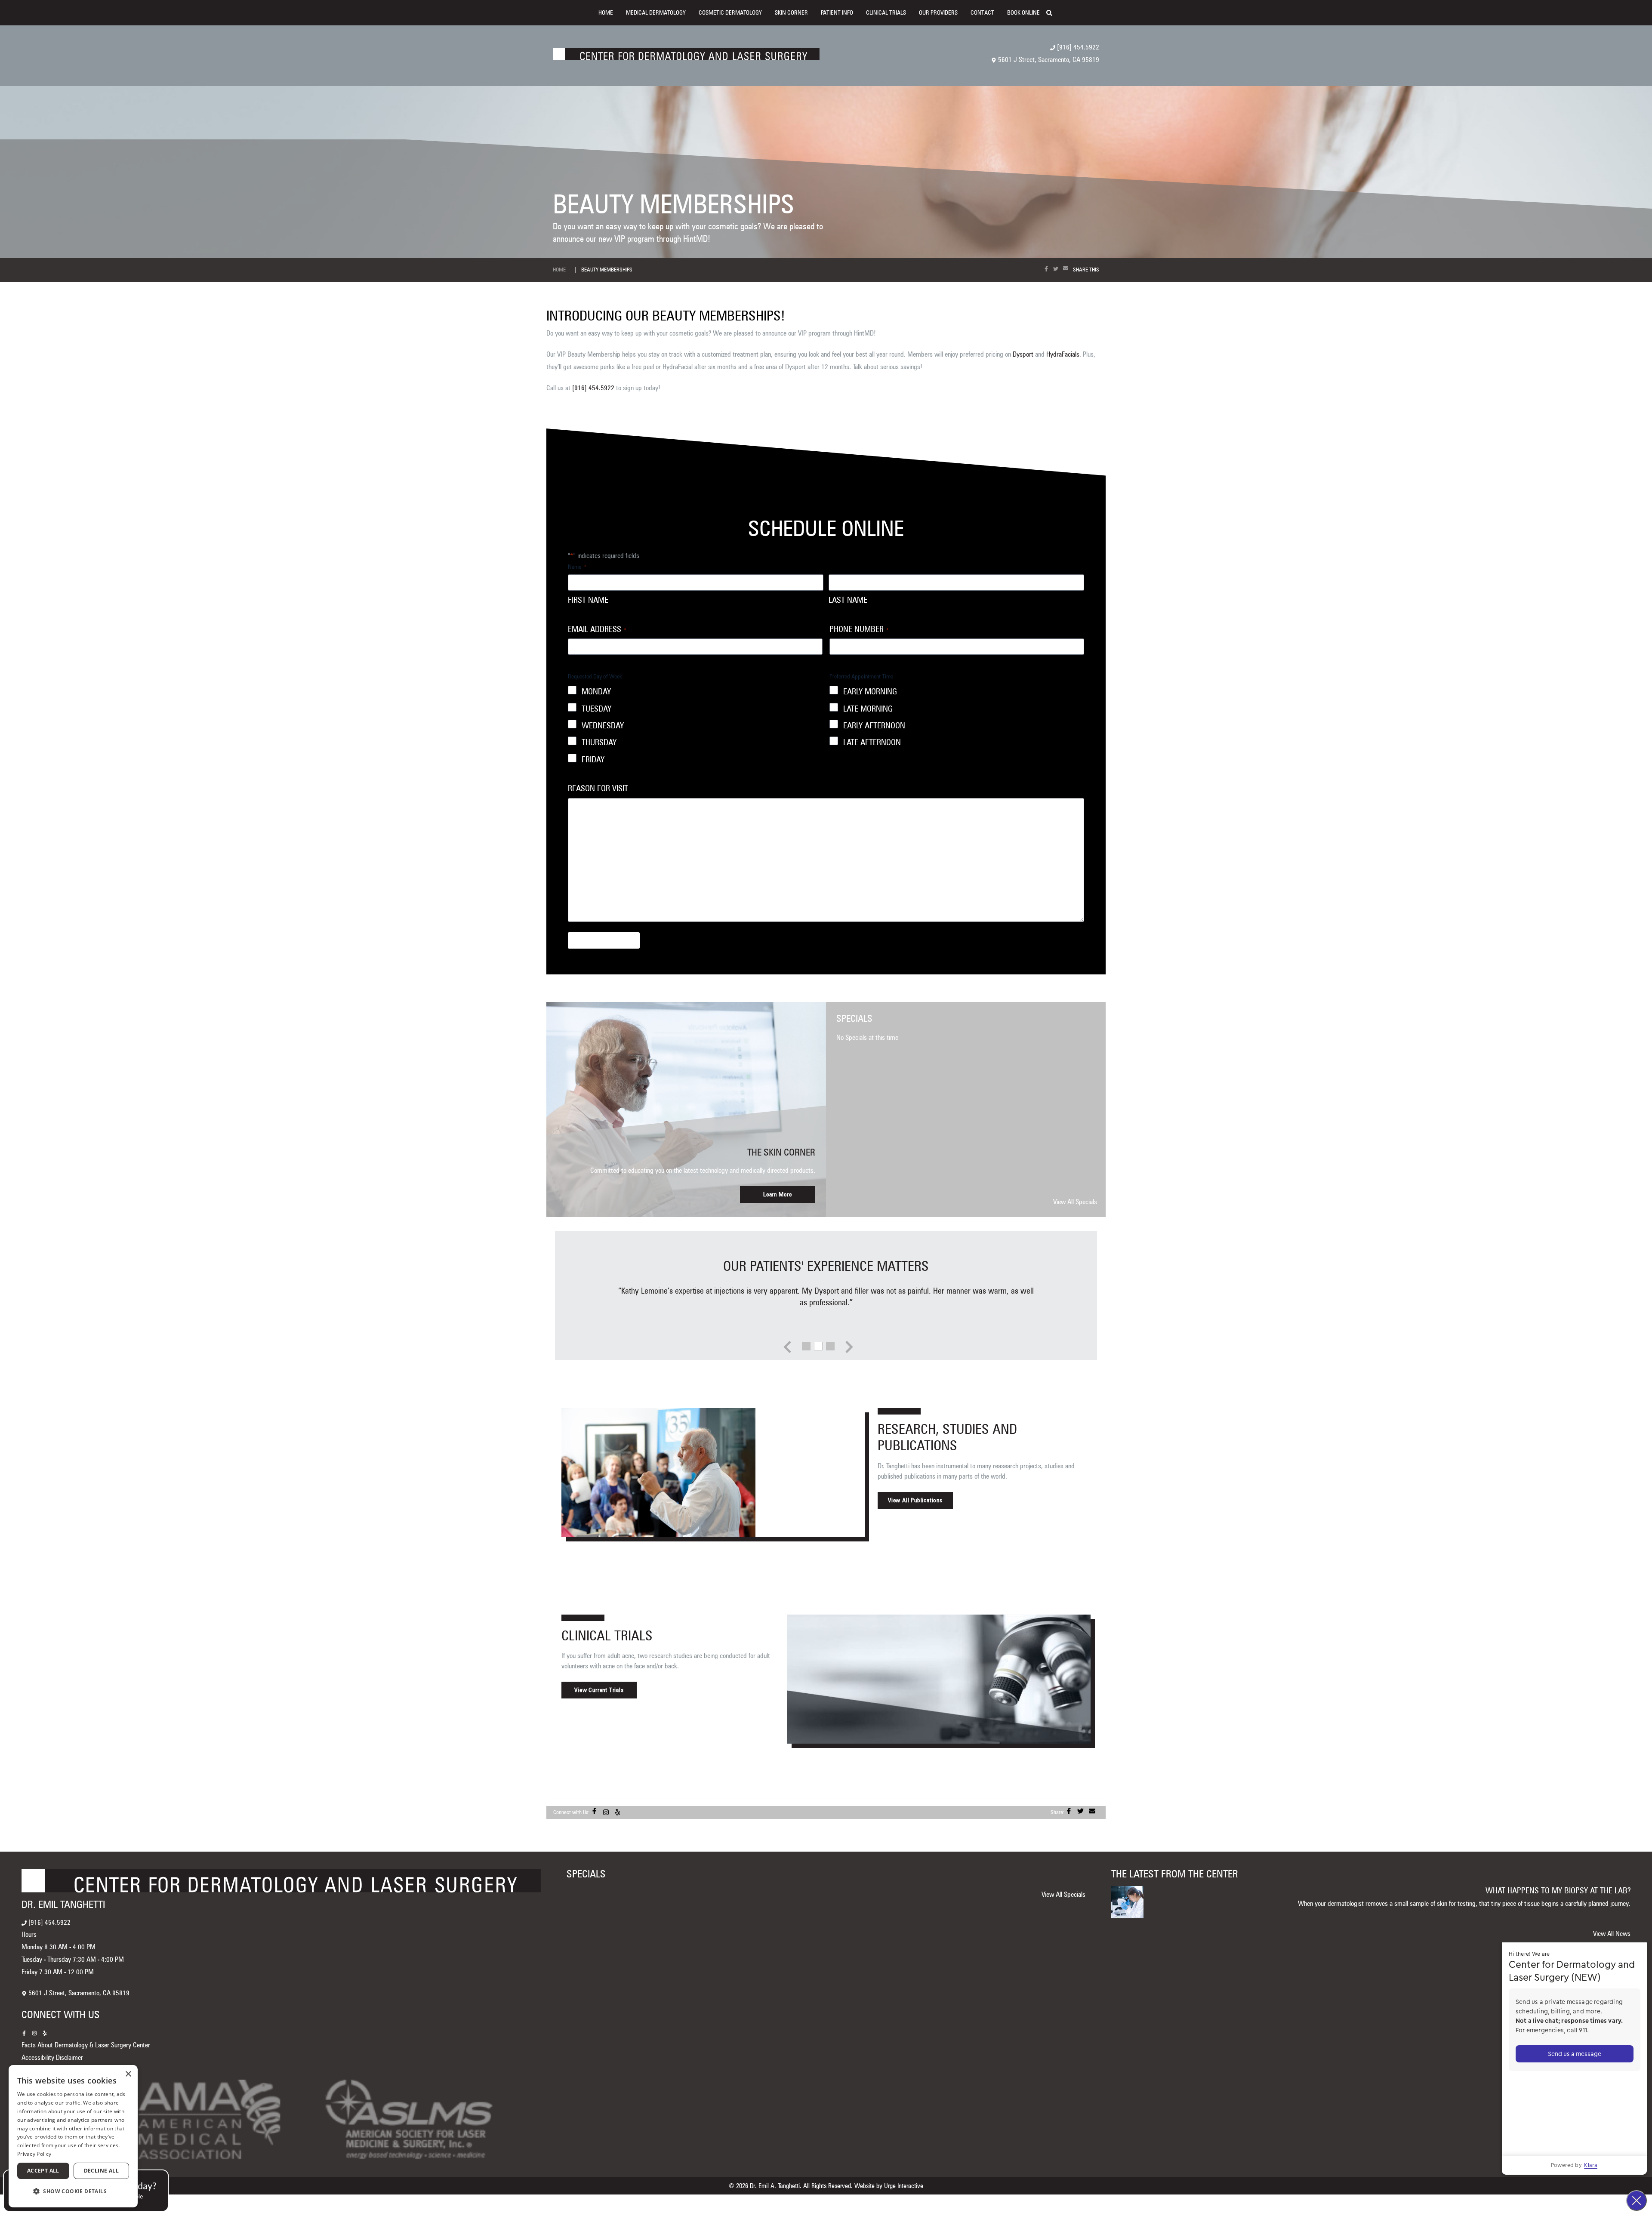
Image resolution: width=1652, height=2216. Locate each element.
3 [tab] (830, 1345)
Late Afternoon (872, 742)
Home (606, 12)
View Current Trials (599, 1690)
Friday (593, 760)
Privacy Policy (34, 2154)
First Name (588, 600)
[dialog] (73, 2136)
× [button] (128, 2074)
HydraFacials (1063, 354)
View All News (1612, 1934)
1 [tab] (806, 1345)
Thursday (599, 742)
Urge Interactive (904, 2186)
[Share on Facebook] (1048, 269)
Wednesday (603, 726)
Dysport (1023, 354)
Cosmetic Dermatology (730, 12)
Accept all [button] (43, 2171)
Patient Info (837, 12)
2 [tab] (818, 1345)
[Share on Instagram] (608, 1812)
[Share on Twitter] (1057, 269)
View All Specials (1075, 1202)
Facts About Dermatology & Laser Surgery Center (86, 2045)
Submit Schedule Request (604, 940)
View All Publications (915, 1500)
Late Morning (868, 709)
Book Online (1023, 12)
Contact (982, 12)
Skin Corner (791, 12)
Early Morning (870, 692)
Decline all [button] (101, 2171)
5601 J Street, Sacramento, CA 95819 (1048, 60)
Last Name (848, 600)
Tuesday (596, 709)
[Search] (1053, 12)
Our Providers (938, 12)
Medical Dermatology (656, 12)
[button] (73, 2192)
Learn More (778, 1194)
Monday (596, 692)
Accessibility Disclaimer (52, 2057)
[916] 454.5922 (1077, 47)
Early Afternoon (874, 726)
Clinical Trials (886, 12)
